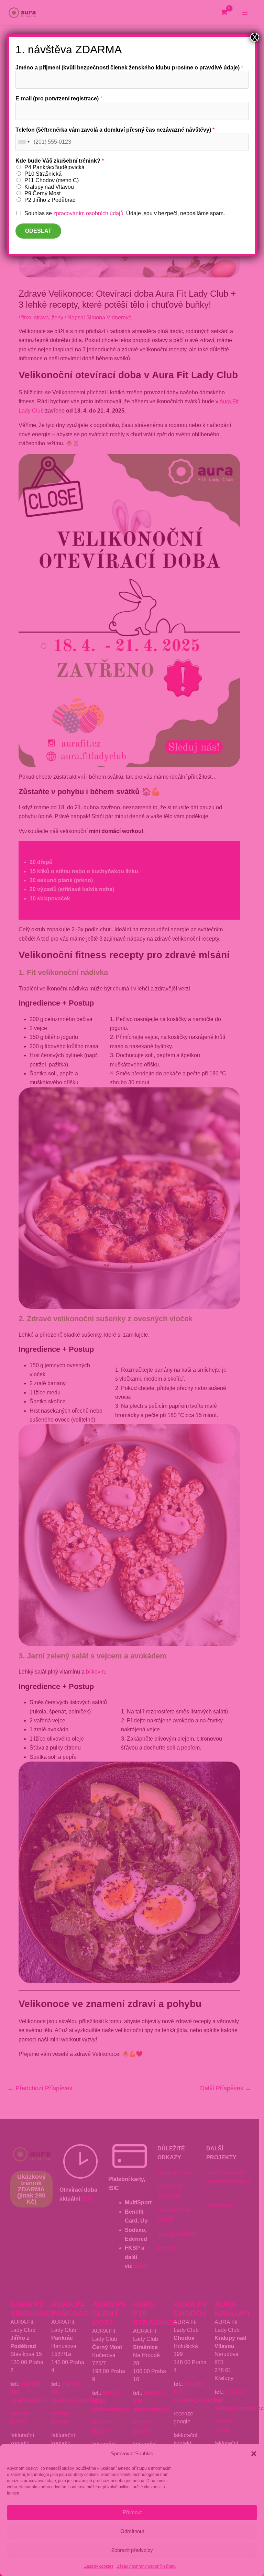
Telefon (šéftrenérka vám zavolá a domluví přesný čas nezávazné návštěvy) (115, 130)
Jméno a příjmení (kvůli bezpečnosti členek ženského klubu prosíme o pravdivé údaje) (129, 68)
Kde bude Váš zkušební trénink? (60, 161)
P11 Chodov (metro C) (52, 180)
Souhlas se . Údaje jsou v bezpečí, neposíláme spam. (125, 213)
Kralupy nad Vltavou (49, 187)
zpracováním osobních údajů (88, 213)
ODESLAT (38, 231)
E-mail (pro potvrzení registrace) (59, 98)
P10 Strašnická (43, 174)
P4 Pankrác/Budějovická (54, 167)
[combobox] (24, 142)
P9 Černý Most (42, 193)
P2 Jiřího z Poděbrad (50, 200)
